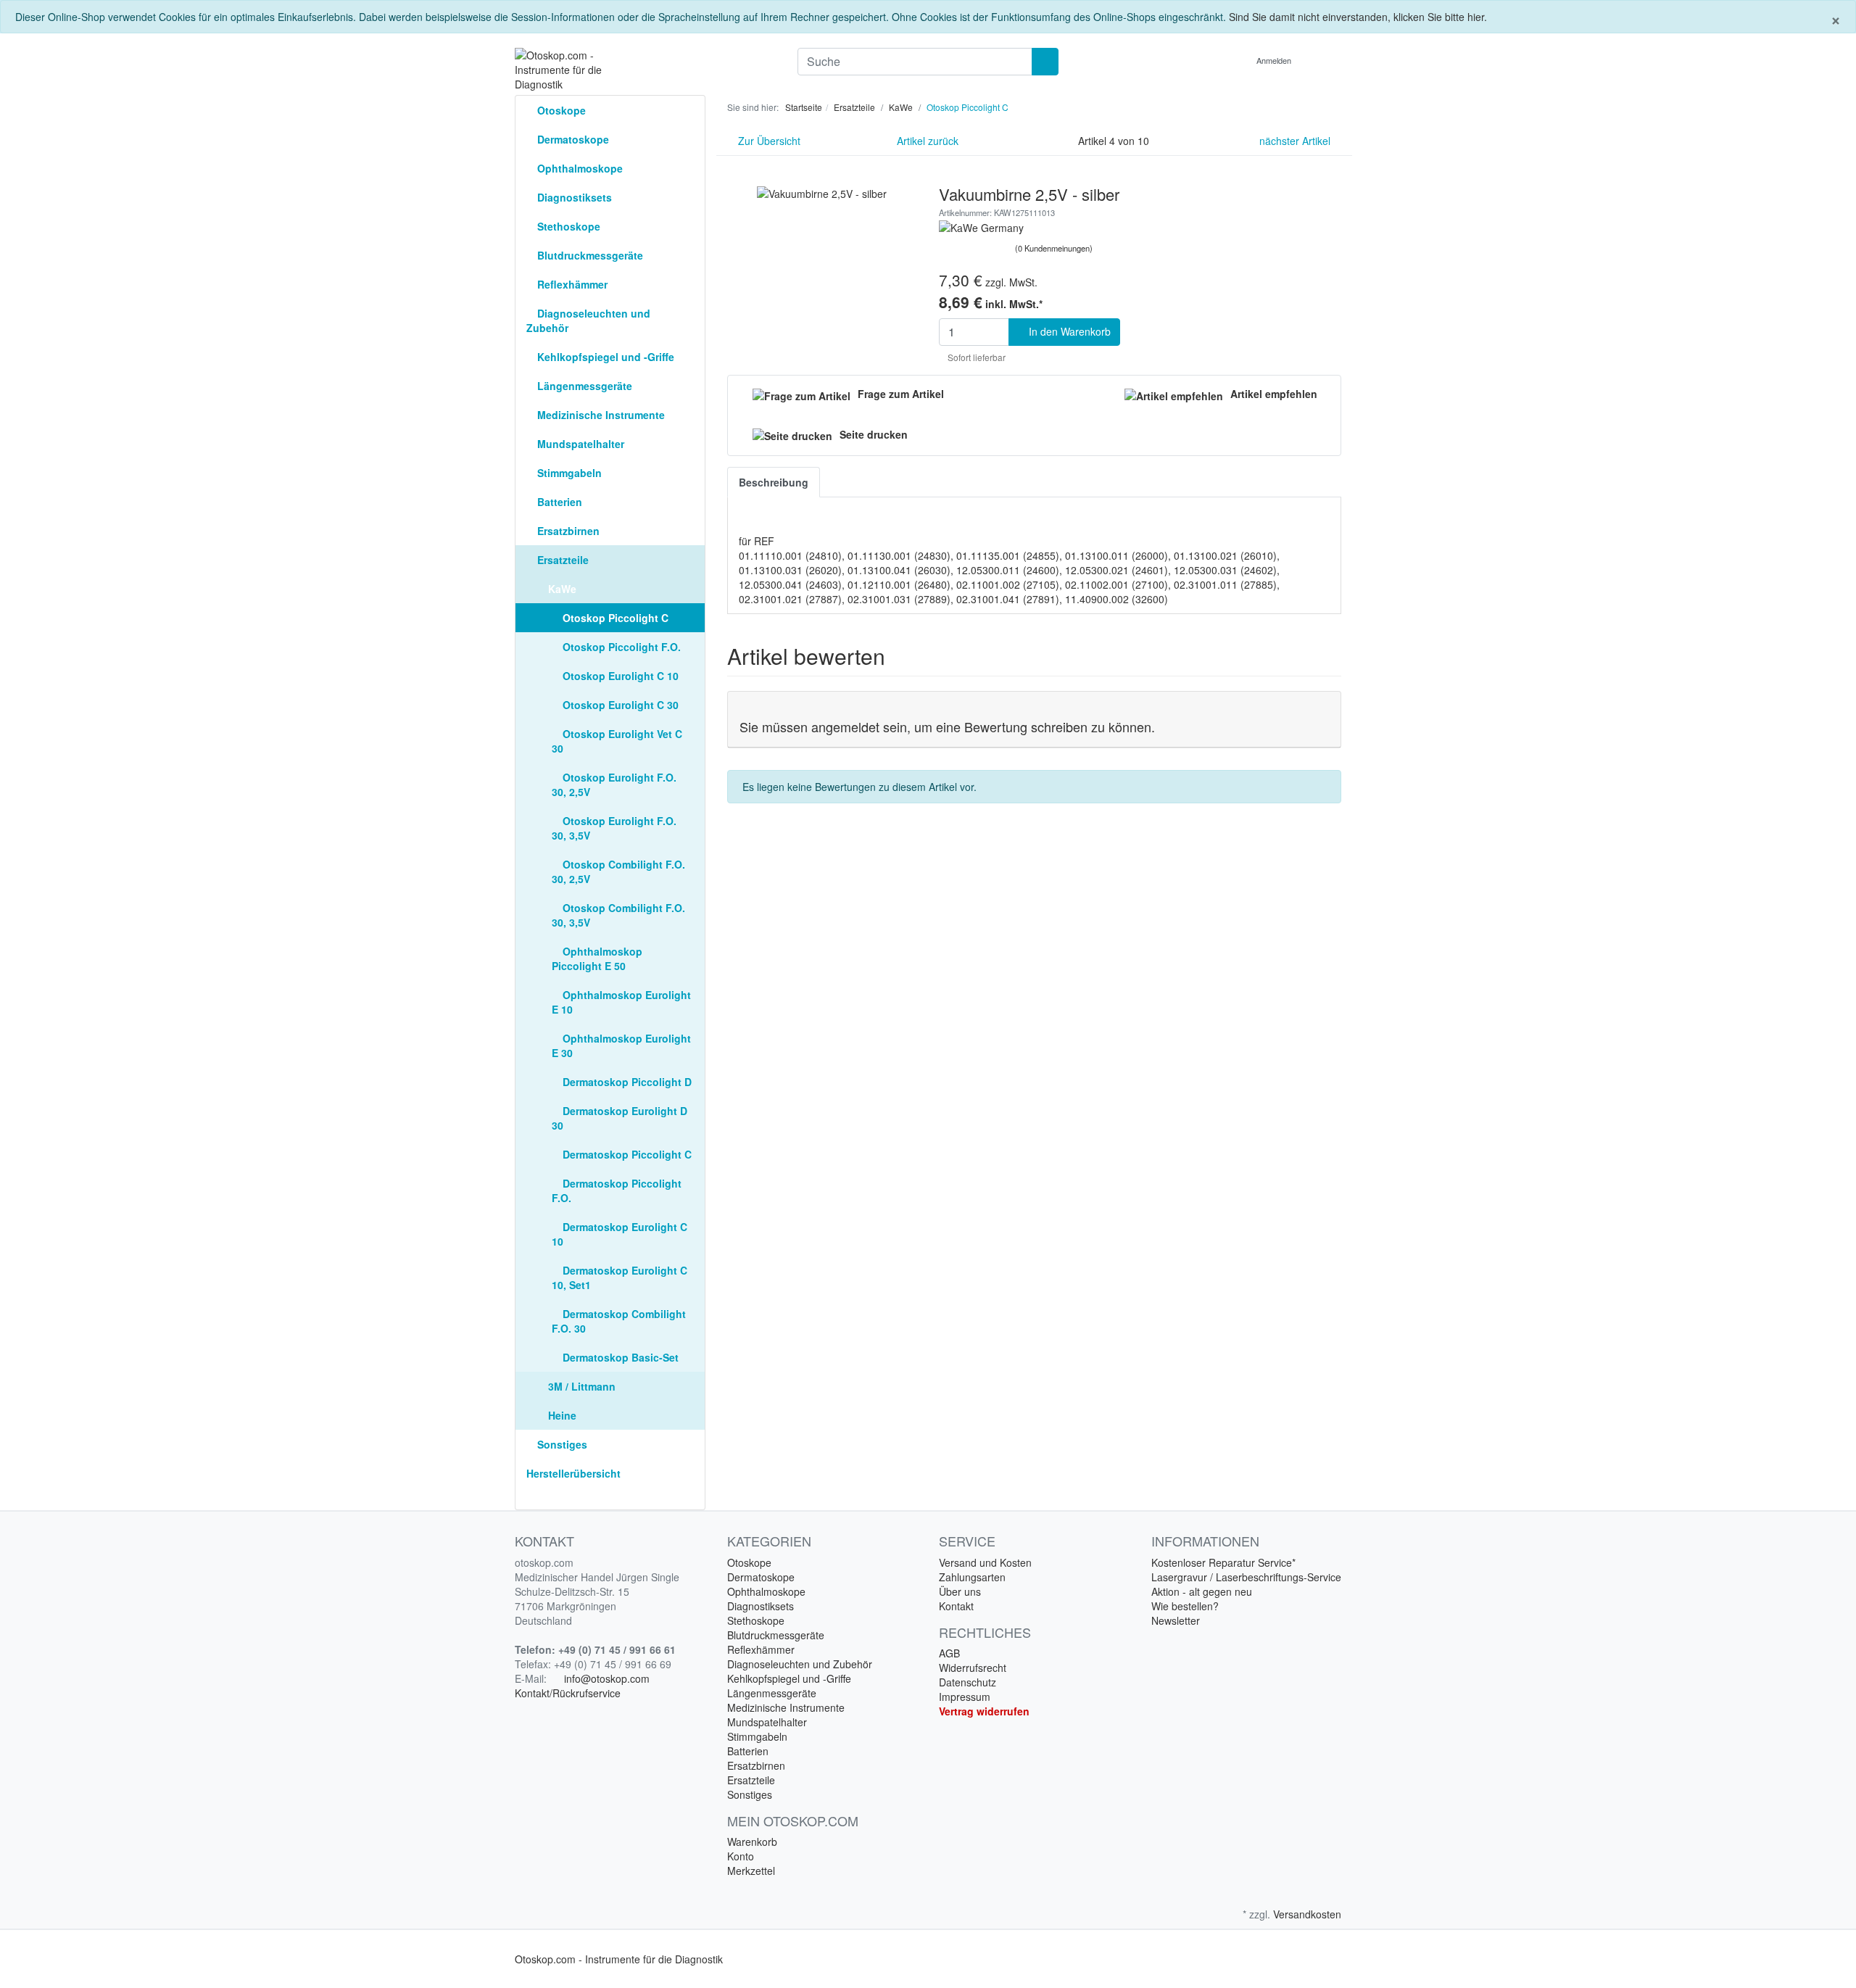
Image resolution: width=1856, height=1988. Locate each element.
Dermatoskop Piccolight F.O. (617, 1190)
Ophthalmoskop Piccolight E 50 (597, 958)
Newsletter (1176, 1620)
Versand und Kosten (985, 1562)
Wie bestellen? (1185, 1606)
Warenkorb (752, 1842)
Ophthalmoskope (579, 168)
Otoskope (560, 110)
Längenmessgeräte (583, 386)
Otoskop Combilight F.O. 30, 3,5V (618, 915)
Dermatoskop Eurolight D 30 (620, 1118)
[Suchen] (1045, 62)
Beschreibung (774, 482)
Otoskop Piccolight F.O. (620, 647)
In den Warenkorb (1068, 331)
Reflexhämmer (571, 284)
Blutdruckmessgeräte (589, 255)
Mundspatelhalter (579, 444)
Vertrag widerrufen (984, 1711)
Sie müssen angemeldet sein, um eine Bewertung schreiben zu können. (947, 726)
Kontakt (956, 1606)
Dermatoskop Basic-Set (619, 1357)
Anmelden (1275, 60)
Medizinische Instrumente (600, 415)
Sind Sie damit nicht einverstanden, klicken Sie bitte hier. (1358, 17)
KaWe (561, 589)
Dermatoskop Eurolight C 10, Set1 (620, 1277)
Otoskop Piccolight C (614, 618)
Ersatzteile (562, 560)
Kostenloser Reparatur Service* (1223, 1562)
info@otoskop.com (607, 1678)
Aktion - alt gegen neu (1202, 1591)
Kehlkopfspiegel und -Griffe (604, 357)
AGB (949, 1653)
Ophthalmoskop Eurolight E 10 (621, 1002)
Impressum (965, 1697)
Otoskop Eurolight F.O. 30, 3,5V (614, 828)
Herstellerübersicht (573, 1473)
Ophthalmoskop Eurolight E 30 (621, 1045)
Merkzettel (751, 1871)
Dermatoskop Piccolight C (626, 1154)
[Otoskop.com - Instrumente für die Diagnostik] (645, 70)
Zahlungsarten (972, 1577)
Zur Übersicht (768, 141)
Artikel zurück (926, 141)
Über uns (960, 1591)
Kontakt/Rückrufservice (568, 1693)
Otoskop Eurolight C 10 (619, 676)
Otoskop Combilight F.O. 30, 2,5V (618, 871)
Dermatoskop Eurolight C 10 (620, 1234)
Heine (561, 1415)
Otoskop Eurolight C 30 (619, 705)
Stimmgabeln (568, 473)
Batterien (558, 502)
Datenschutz (968, 1682)
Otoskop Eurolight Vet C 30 (617, 741)
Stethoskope (567, 226)
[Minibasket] (1326, 60)
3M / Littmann (580, 1386)
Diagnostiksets (573, 197)
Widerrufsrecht (973, 1668)
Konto (741, 1856)
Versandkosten (1307, 1914)
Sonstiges (561, 1444)
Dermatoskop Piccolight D (626, 1082)
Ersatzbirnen (567, 531)
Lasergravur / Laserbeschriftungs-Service (1246, 1577)
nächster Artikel (1296, 141)
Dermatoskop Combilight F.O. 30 (619, 1321)
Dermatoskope (572, 139)
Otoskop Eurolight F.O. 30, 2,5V (614, 784)
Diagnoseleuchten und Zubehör (588, 320)
